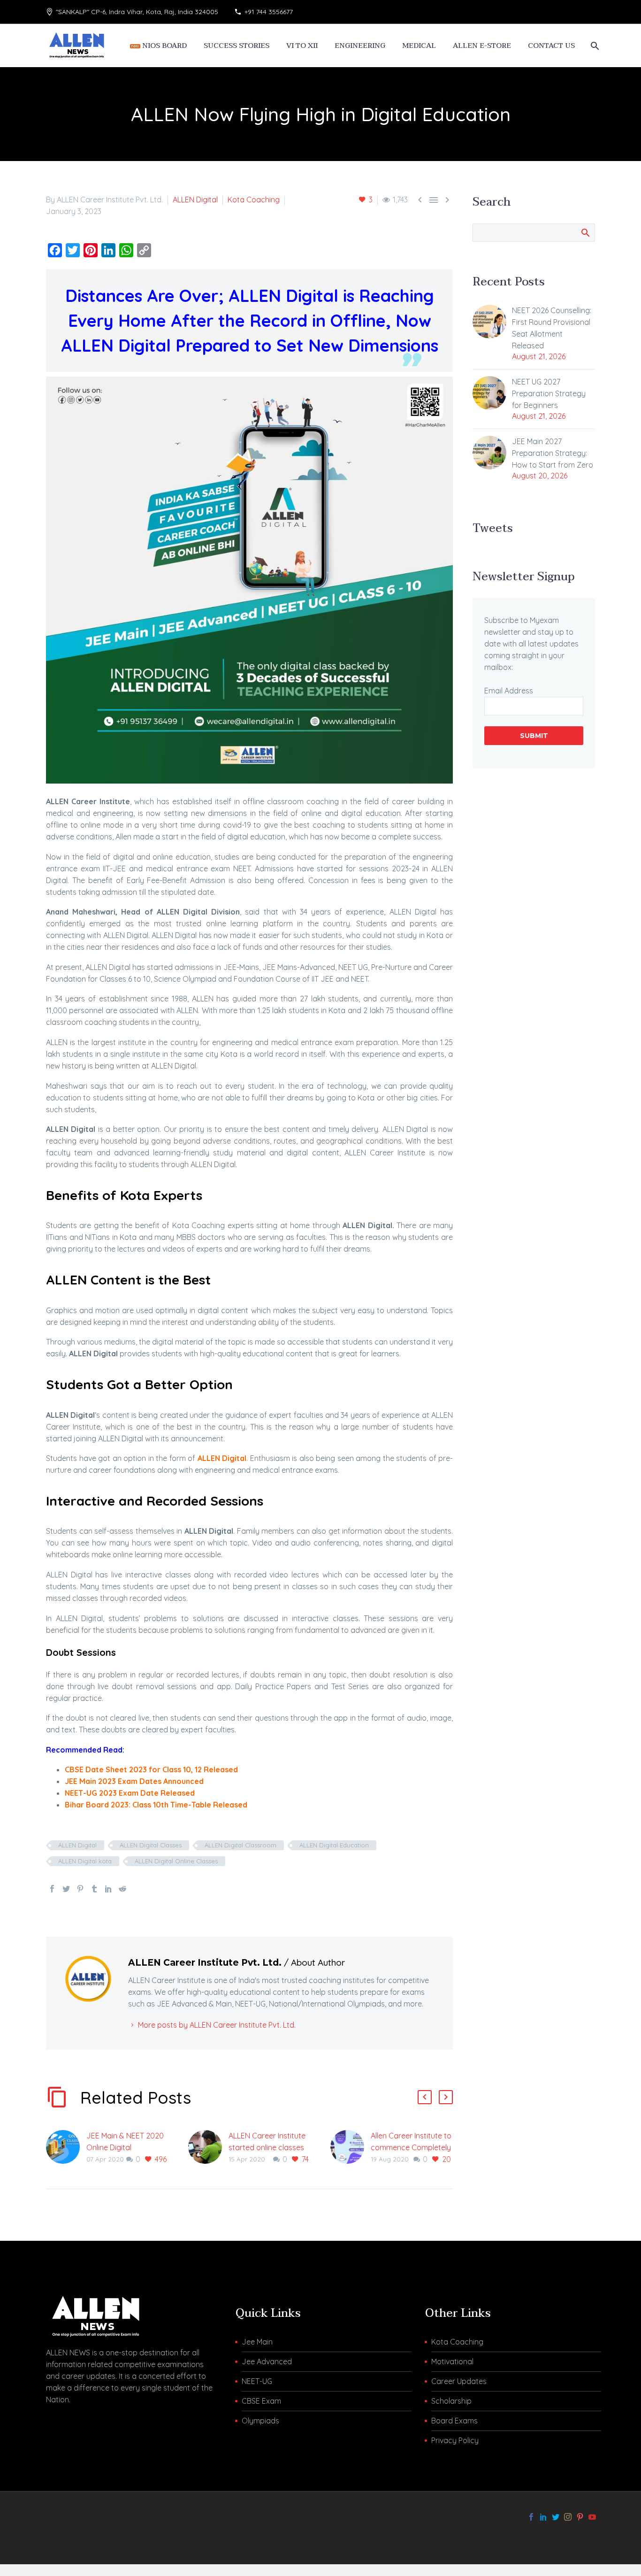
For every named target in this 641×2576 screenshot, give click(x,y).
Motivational (452, 2361)
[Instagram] (568, 2517)
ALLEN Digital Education (334, 1845)
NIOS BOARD (164, 46)
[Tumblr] (94, 1889)
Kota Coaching (254, 200)
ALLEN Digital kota (85, 1861)
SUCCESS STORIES (237, 46)
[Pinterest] (80, 1889)
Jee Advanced (267, 2361)
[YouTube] (592, 2517)
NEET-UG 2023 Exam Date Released (130, 1793)
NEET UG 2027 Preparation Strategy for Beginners (549, 393)
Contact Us (551, 46)
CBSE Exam (261, 2401)
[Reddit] (122, 1889)
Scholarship (451, 2401)
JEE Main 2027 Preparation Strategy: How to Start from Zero (553, 453)
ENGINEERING (360, 46)
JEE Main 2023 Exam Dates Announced (134, 1781)
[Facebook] (52, 1889)
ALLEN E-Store (482, 46)
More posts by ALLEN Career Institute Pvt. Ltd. (217, 2025)
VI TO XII (302, 46)
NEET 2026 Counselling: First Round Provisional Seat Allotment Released (552, 328)
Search (585, 232)
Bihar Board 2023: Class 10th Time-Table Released (156, 1805)
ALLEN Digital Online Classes (176, 1861)
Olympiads (260, 2421)
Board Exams (454, 2421)
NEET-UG (257, 2381)
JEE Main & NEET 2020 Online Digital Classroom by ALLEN (125, 2147)
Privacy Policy (455, 2440)
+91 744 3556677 (269, 12)
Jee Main (257, 2342)
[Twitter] (66, 1889)
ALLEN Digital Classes (151, 1845)
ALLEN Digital (195, 200)
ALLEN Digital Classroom (240, 1845)
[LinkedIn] (108, 1889)
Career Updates (459, 2381)
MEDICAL (419, 46)
